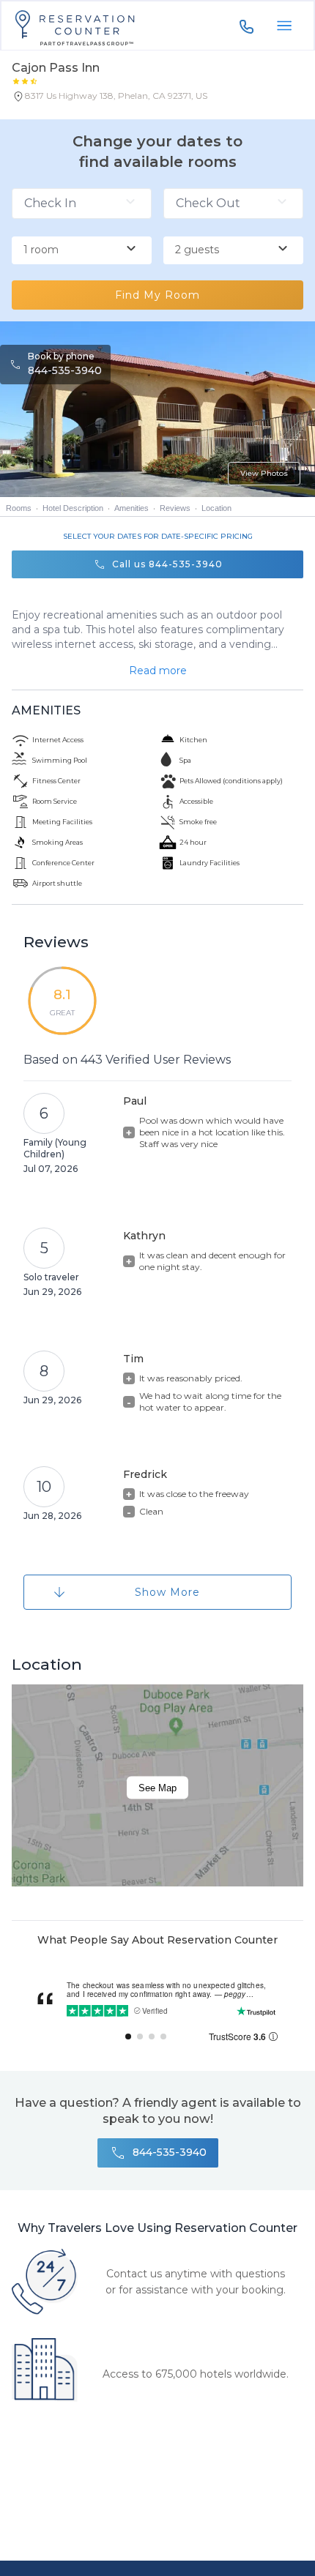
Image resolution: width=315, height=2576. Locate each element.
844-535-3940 (65, 370)
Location (216, 508)
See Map (157, 1787)
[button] (110, 99)
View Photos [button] (264, 473)
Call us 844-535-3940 (167, 564)
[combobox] (82, 250)
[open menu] (284, 26)
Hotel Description (73, 508)
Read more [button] (158, 671)
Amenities (131, 508)
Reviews (175, 508)
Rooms (19, 508)
